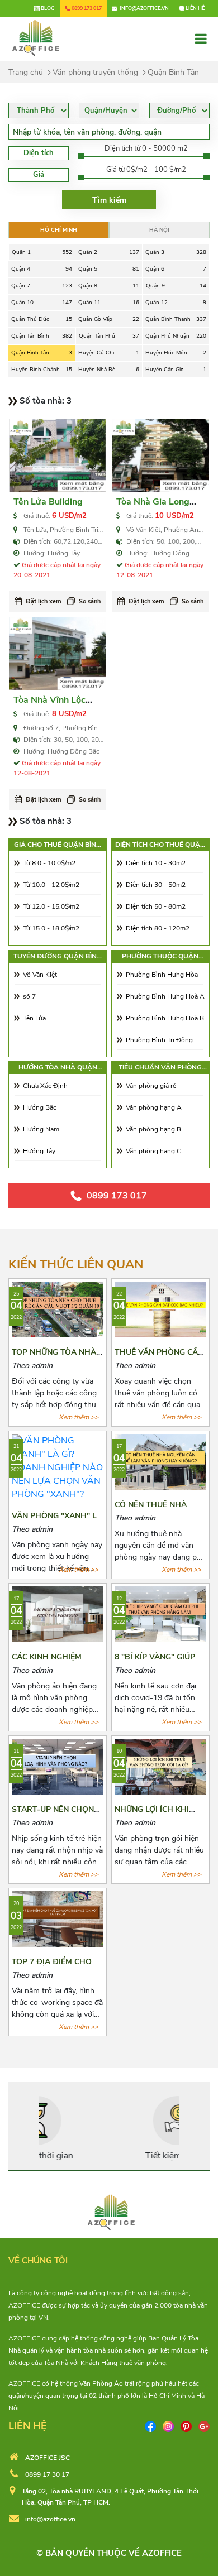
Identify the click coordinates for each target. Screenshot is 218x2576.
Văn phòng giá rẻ (151, 1086)
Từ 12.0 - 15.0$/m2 (51, 906)
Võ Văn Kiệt (40, 975)
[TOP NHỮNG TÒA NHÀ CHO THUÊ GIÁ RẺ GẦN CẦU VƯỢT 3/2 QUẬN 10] (58, 1308)
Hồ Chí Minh (59, 230)
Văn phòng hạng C (153, 1151)
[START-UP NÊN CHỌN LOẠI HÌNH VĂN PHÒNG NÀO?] (58, 1766)
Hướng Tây (39, 1151)
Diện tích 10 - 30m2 (156, 863)
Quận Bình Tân (173, 72)
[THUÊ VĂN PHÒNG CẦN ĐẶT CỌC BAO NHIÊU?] (160, 1308)
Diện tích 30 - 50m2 (156, 885)
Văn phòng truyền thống (95, 72)
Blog (47, 8)
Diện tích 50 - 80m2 (156, 906)
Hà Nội (159, 230)
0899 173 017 (117, 1196)
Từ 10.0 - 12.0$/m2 (51, 885)
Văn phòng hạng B (153, 1129)
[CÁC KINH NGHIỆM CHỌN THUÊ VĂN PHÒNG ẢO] (58, 1614)
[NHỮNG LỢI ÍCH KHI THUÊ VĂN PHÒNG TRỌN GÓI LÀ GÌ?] (160, 1766)
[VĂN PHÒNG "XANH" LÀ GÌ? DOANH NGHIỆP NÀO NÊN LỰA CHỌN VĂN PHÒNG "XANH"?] (58, 1467)
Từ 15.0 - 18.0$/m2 (51, 928)
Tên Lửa (34, 1018)
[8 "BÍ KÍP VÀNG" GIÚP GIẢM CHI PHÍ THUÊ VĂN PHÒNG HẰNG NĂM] (160, 1614)
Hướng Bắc (40, 1107)
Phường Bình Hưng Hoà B (165, 1018)
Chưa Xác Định (45, 1086)
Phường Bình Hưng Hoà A (165, 996)
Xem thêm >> (79, 1417)
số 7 (29, 996)
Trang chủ (26, 72)
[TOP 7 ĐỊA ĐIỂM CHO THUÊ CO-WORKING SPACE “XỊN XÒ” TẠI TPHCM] (58, 1918)
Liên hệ (195, 8)
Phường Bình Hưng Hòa (162, 975)
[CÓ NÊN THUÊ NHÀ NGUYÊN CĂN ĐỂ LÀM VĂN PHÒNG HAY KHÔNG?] (160, 1461)
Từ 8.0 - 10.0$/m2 (49, 863)
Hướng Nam (41, 1129)
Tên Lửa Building (48, 502)
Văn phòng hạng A (154, 1107)
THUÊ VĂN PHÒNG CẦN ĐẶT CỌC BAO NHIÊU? (159, 1357)
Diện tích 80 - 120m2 (158, 928)
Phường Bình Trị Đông (159, 1040)
